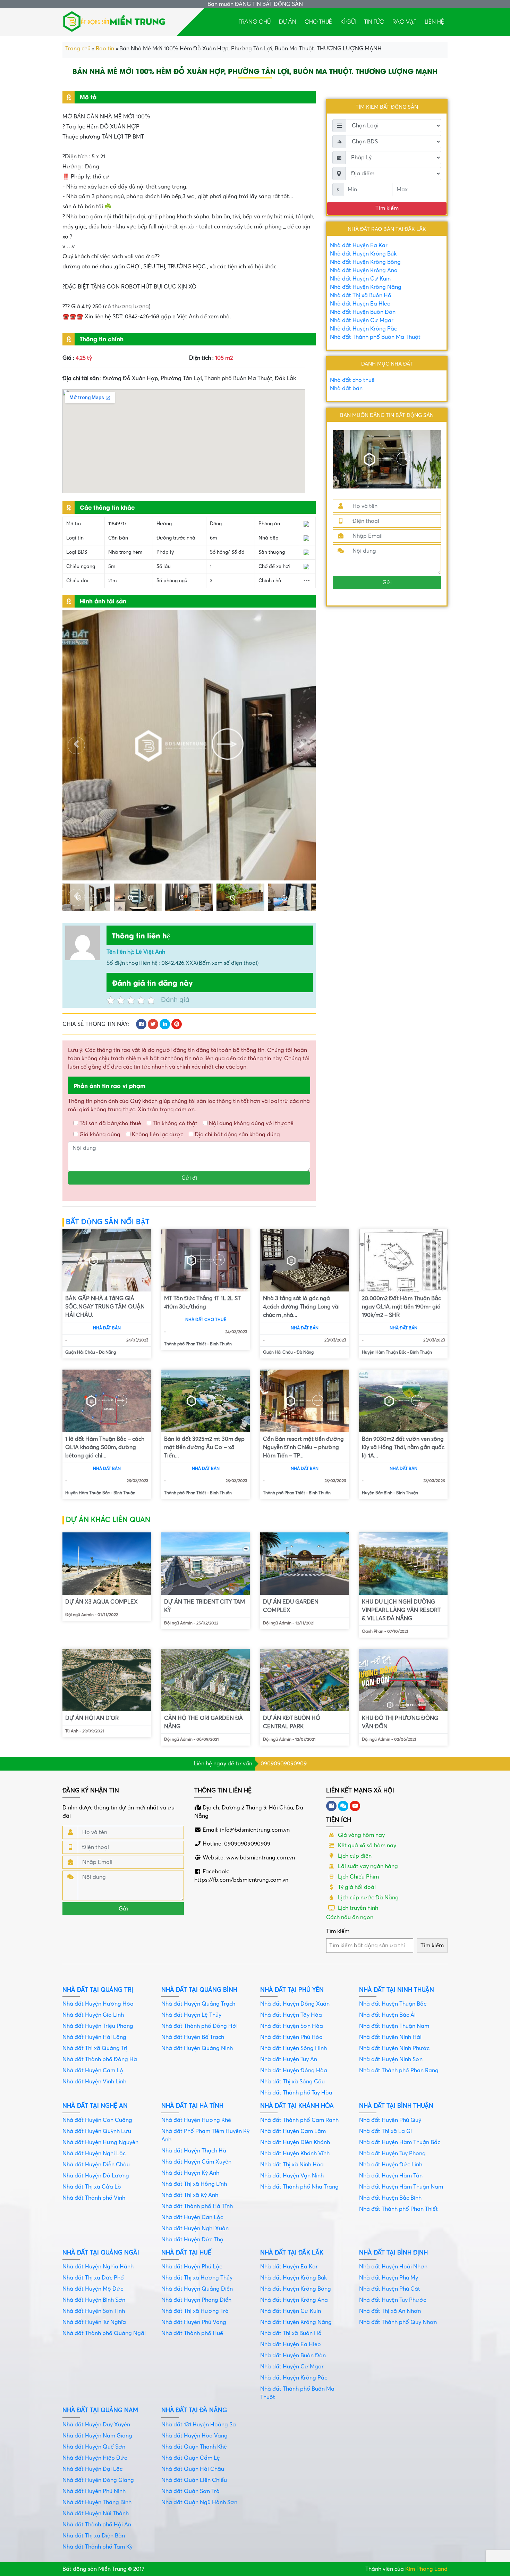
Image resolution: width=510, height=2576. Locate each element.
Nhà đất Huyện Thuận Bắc (393, 2004)
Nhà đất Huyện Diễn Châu (96, 2165)
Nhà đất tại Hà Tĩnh (192, 2106)
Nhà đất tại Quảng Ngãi (101, 2253)
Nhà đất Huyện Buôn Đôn (363, 312)
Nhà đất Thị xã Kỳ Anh (190, 2195)
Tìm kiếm (338, 1931)
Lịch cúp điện (354, 1856)
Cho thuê (318, 21)
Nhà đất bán (346, 388)
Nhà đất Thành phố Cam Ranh (299, 2120)
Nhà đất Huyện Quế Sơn (94, 2447)
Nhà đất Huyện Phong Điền (196, 2300)
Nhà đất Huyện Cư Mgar (362, 320)
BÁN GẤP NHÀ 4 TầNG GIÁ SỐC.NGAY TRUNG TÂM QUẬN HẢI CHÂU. (105, 1307)
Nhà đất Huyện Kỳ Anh (190, 2173)
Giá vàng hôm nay (361, 1835)
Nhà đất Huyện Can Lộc (192, 2217)
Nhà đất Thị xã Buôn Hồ (361, 295)
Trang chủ (255, 21)
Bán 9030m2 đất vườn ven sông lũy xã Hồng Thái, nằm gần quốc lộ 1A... (403, 1447)
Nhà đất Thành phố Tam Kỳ (97, 2547)
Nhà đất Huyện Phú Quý (390, 2120)
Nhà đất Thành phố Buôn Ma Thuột (375, 337)
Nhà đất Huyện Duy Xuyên (96, 2425)
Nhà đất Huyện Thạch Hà (194, 2151)
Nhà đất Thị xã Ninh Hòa (292, 2165)
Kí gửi (348, 21)
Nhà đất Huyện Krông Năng (366, 287)
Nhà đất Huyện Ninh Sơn (391, 2059)
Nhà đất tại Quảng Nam (100, 2410)
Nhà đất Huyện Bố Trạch (193, 2037)
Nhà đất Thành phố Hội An (97, 2525)
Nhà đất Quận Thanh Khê (194, 2447)
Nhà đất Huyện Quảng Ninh (197, 2048)
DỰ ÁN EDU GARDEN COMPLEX (291, 1606)
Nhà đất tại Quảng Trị (98, 1990)
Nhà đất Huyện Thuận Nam (394, 2026)
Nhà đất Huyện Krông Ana (364, 270)
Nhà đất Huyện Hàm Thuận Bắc (400, 2142)
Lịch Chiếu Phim (358, 1877)
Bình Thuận (221, 1344)
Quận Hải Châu (80, 1352)
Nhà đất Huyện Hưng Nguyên (100, 2142)
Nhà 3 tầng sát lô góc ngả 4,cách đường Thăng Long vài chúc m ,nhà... (301, 1307)
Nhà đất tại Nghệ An (95, 2106)
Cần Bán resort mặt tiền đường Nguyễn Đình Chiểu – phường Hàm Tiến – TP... (303, 1447)
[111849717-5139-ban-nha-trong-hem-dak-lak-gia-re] (138, 897)
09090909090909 (284, 1764)
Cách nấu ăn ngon (350, 1917)
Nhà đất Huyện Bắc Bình (390, 2198)
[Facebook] (331, 1806)
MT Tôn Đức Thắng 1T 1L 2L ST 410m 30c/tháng (202, 1303)
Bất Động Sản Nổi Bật (108, 1222)
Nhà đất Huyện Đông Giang (98, 2480)
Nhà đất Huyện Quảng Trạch (198, 2004)
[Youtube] (355, 1806)
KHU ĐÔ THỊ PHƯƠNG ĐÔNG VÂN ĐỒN (400, 1722)
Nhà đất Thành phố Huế (192, 2333)
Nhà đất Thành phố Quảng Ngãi (104, 2333)
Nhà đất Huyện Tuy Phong (392, 2153)
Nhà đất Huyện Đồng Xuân (295, 2004)
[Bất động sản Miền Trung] (114, 20)
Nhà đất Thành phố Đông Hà (100, 2059)
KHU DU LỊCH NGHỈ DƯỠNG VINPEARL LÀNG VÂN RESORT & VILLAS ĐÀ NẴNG (401, 1610)
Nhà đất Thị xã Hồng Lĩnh (194, 2184)
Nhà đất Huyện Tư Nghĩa (94, 2322)
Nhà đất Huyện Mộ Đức (93, 2289)
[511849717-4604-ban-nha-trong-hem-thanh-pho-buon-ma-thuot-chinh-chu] (189, 745)
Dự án (288, 21)
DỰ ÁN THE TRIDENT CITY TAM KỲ (205, 1606)
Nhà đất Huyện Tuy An (289, 2059)
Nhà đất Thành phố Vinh (94, 2198)
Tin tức (374, 21)
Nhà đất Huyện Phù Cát (390, 2289)
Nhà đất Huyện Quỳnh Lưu (97, 2131)
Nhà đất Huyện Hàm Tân (391, 2176)
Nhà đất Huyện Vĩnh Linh (94, 2082)
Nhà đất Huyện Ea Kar (359, 245)
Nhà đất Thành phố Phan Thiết (398, 2209)
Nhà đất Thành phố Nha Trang (299, 2187)
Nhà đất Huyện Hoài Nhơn (393, 2267)
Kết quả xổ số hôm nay (366, 1846)
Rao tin (105, 49)
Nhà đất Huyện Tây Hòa (291, 2015)
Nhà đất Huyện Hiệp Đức (95, 2458)
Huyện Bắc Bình (377, 1493)
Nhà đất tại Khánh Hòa (297, 2106)
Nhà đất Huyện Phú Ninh (94, 2491)
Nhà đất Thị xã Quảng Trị (95, 2048)
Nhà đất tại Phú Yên (292, 1990)
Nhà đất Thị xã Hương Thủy (197, 2278)
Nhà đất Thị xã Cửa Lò (92, 2187)
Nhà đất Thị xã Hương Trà (195, 2311)
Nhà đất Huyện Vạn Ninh (292, 2176)
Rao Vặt (404, 21)
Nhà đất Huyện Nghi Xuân (195, 2228)
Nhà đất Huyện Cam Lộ (93, 2071)
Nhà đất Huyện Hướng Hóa (98, 2004)
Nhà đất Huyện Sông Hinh (294, 2048)
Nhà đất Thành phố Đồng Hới (199, 2026)
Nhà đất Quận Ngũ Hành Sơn (199, 2502)
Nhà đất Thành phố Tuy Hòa (296, 2093)
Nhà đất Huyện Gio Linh (93, 2015)
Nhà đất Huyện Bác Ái (387, 2015)
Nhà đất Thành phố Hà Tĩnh (197, 2206)
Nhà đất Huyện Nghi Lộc (94, 2153)
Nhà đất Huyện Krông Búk (363, 254)
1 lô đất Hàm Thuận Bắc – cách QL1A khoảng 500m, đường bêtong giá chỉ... (105, 1447)
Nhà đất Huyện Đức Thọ (192, 2240)
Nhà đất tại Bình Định (393, 2253)
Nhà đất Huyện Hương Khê (196, 2120)
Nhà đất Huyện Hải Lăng (94, 2037)
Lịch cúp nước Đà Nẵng (368, 1898)
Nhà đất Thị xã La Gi (385, 2131)
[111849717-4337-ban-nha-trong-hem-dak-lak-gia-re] (292, 897)
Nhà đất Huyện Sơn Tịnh (94, 2311)
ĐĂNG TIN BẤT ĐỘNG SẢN (269, 4)
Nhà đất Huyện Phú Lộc (192, 2267)
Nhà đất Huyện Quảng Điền (197, 2289)
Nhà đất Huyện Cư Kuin (360, 279)
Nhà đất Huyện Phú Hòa (291, 2037)
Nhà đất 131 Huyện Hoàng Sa (199, 2425)
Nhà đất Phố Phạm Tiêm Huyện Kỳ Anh (205, 2135)
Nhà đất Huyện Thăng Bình (97, 2502)
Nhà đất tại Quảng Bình (199, 1990)
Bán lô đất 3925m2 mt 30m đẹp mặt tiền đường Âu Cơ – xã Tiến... (204, 1447)
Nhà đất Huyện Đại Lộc (92, 2469)
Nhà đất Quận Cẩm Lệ (191, 2458)
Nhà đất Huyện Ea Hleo (360, 304)
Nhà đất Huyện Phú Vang (194, 2322)
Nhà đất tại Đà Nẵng (194, 2410)
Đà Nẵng (107, 1352)
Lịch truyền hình (357, 1908)
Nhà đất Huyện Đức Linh (391, 2165)
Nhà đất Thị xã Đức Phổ (93, 2278)
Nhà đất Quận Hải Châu (193, 2469)
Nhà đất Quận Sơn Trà (190, 2491)
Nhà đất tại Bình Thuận (396, 2106)
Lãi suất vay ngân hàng (367, 1866)
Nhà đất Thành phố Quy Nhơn (398, 2322)
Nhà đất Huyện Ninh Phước (394, 2048)
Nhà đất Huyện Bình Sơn (94, 2300)
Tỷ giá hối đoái (356, 1887)
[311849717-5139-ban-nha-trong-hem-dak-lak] (189, 897)
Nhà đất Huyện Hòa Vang (194, 2436)
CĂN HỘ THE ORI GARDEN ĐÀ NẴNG (203, 1722)
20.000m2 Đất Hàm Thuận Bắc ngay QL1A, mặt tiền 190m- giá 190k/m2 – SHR (401, 1307)
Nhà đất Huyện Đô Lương (96, 2176)
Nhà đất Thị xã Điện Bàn (94, 2536)
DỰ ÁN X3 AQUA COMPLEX (101, 1602)
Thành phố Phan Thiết (185, 1344)
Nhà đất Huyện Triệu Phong (98, 2026)
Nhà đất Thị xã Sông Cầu (292, 2082)
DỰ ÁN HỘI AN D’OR (92, 1718)
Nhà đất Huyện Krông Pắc (363, 329)
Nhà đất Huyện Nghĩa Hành (98, 2267)
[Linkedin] (343, 1806)
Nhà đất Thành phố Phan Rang (399, 2071)
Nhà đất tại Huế (186, 2253)
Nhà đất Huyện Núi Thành (96, 2514)
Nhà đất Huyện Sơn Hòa (292, 2026)
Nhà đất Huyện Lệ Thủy (191, 2015)
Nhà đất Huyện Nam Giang (97, 2436)
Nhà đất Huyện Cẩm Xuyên (196, 2162)
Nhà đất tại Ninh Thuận (397, 1990)
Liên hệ (434, 21)
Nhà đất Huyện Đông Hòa (294, 2071)
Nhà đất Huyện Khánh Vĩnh (295, 2153)
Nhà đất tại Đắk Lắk (292, 2253)
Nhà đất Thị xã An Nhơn (390, 2311)
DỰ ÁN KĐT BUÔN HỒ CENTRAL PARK (292, 1722)
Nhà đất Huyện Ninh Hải (390, 2037)
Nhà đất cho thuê (352, 380)
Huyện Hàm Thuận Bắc (384, 1352)
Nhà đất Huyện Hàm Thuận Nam (401, 2187)
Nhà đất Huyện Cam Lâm (293, 2131)
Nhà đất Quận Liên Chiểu (194, 2480)
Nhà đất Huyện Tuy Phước (393, 2300)
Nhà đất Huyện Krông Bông (365, 262)
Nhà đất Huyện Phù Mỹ (389, 2278)
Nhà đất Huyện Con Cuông (97, 2120)
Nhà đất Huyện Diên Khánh (295, 2142)
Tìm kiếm (387, 208)
